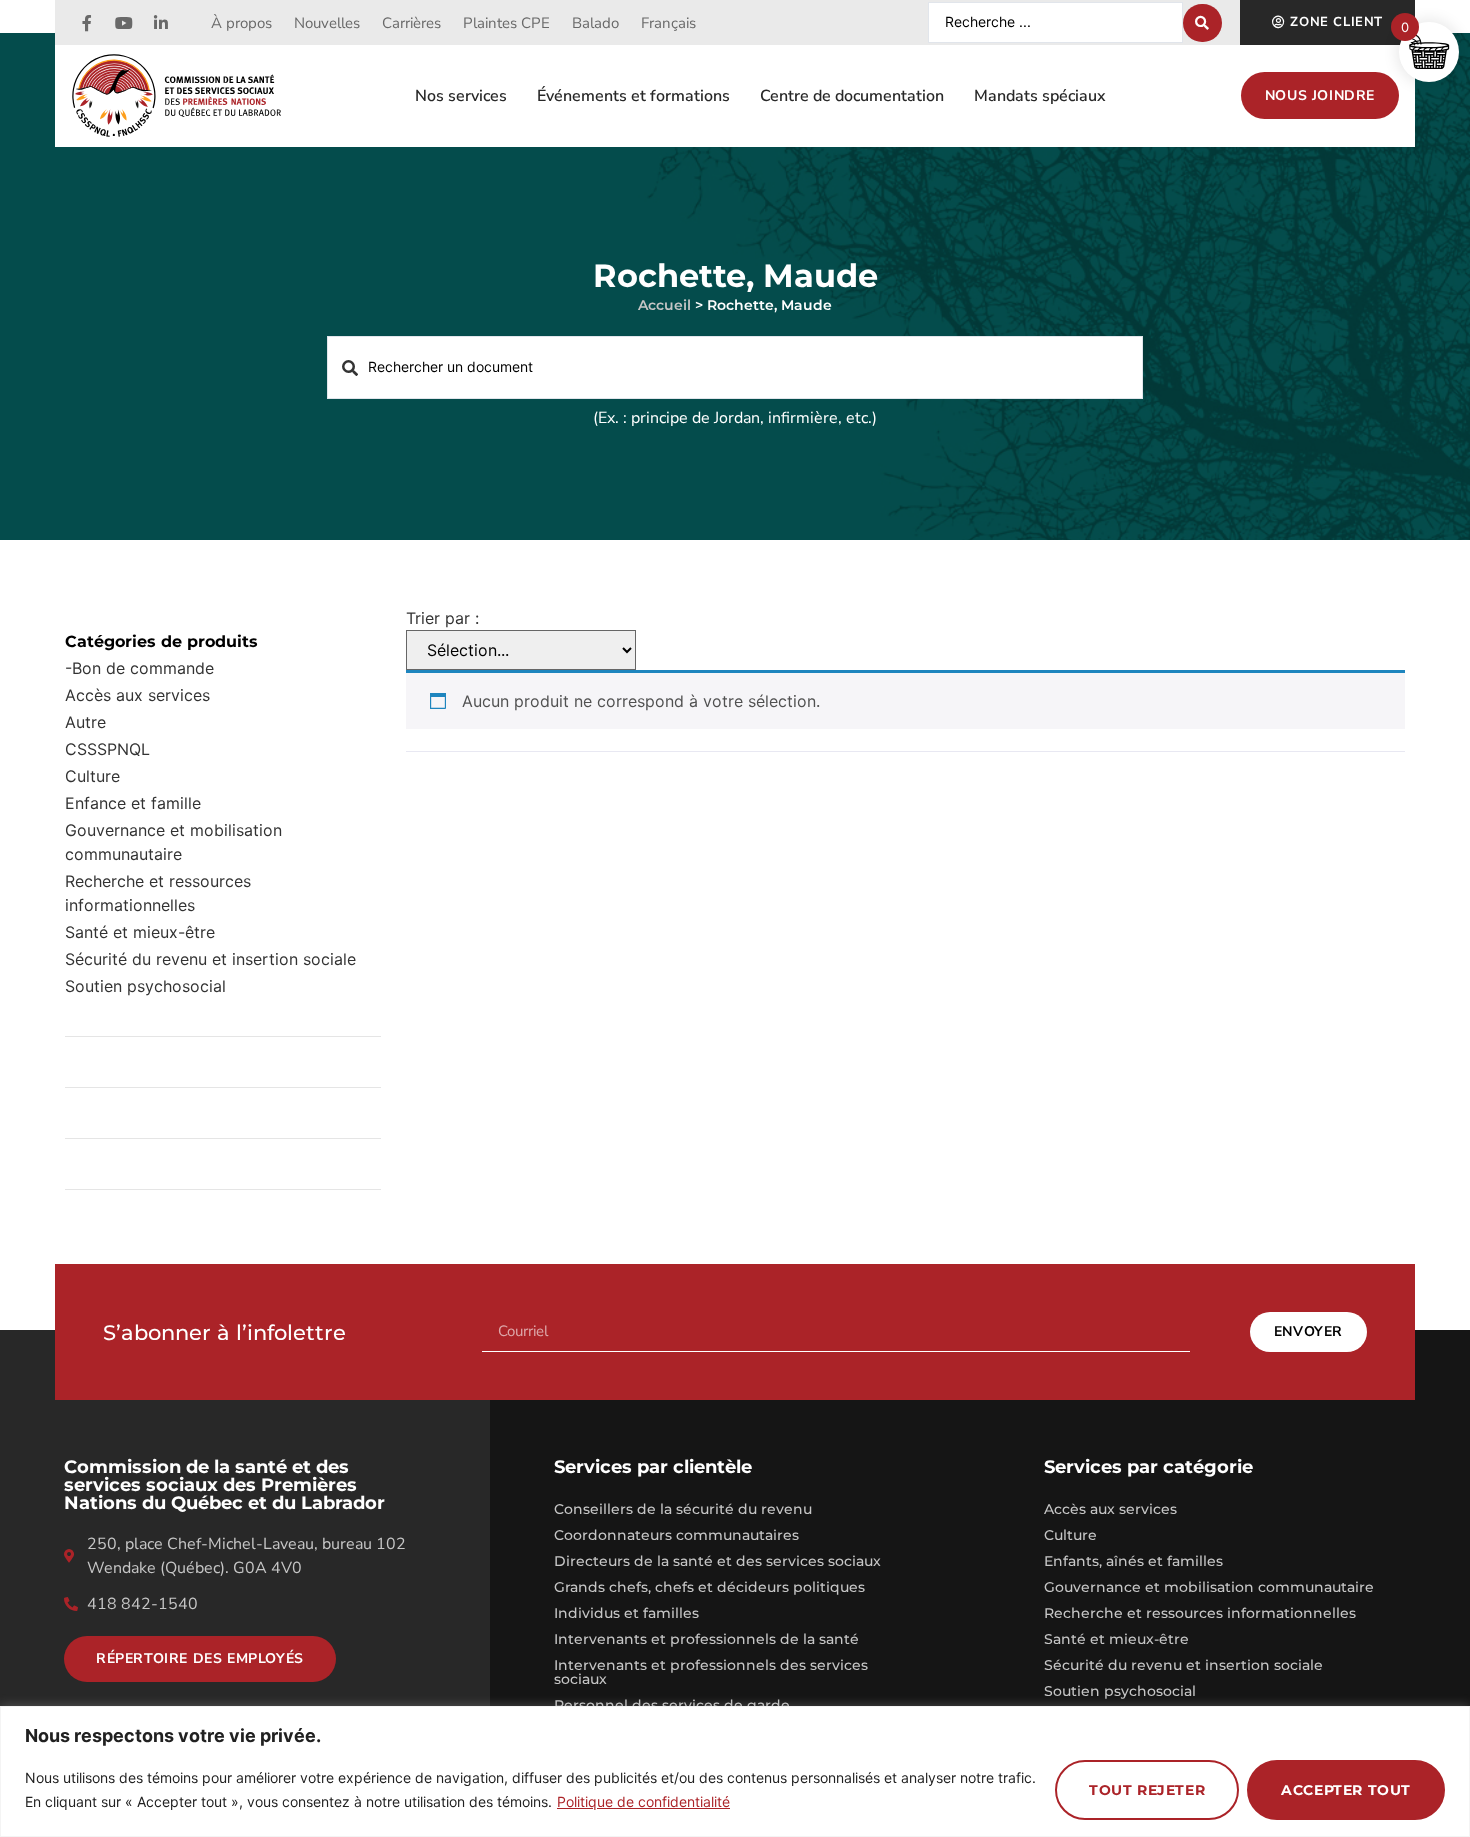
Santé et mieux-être (140, 932)
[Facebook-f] (87, 23)
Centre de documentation (852, 96)
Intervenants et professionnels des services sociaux (711, 1672)
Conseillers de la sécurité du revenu (683, 1509)
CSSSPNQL (107, 749)
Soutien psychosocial (145, 986)
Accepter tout (1346, 1790)
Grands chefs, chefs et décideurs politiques (709, 1587)
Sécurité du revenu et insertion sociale (210, 959)
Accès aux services (137, 695)
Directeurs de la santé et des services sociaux (717, 1561)
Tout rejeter (1147, 1790)
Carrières (411, 23)
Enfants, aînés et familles (1133, 1561)
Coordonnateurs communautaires (676, 1535)
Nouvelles (327, 23)
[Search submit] (1202, 23)
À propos (241, 23)
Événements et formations (633, 96)
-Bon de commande (139, 668)
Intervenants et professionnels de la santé (706, 1639)
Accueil (664, 305)
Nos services (461, 96)
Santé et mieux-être (1116, 1639)
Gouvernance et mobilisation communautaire (173, 842)
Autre (85, 722)
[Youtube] (124, 23)
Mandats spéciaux (1040, 96)
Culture (92, 776)
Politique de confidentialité (643, 1801)
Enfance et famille (133, 803)
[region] (735, 1771)
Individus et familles (626, 1613)
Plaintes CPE (506, 23)
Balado (595, 23)
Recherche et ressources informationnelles (158, 893)
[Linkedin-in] (161, 23)
